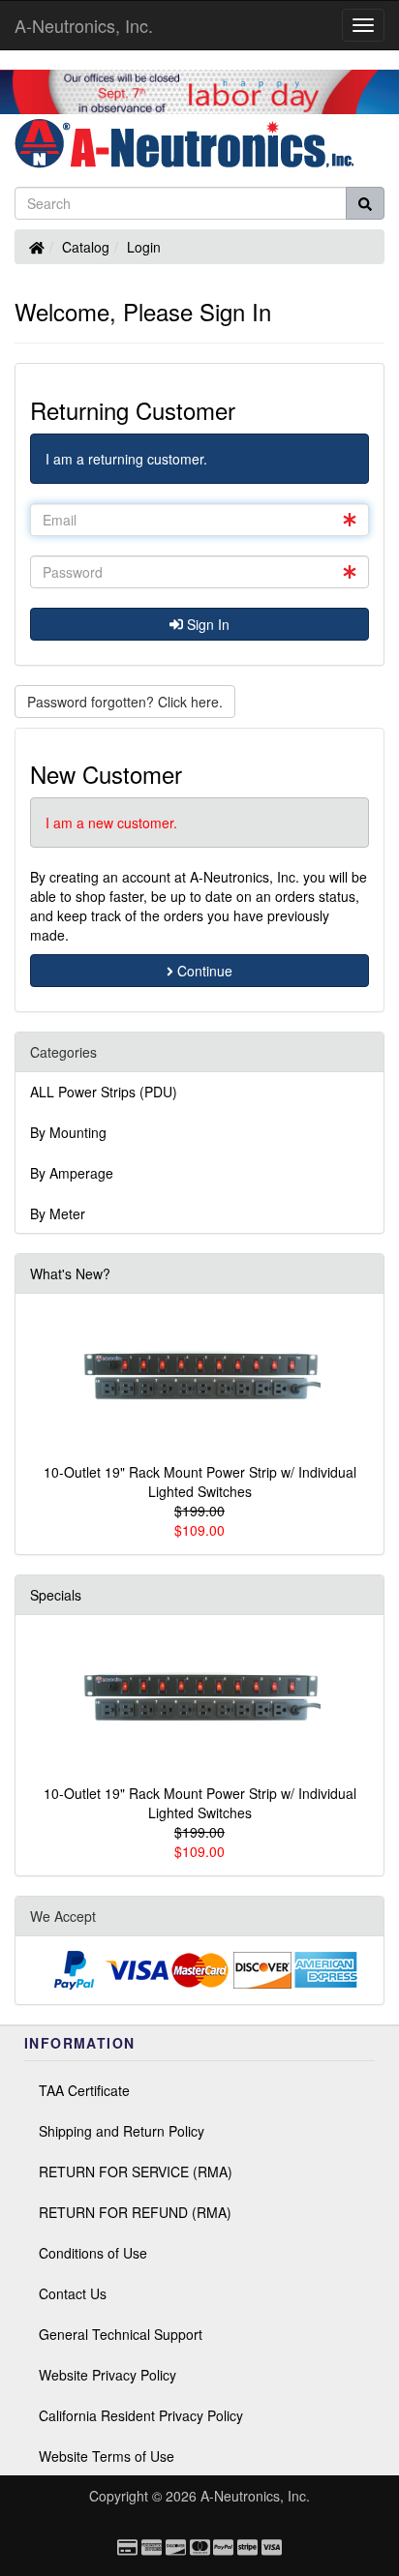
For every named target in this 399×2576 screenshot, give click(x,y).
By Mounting (68, 1132)
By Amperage (72, 1173)
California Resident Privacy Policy (141, 2415)
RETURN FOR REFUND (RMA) (135, 2212)
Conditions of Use (93, 2253)
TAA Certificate (84, 2090)
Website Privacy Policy (107, 2375)
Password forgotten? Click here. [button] (125, 702)
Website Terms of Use (107, 2456)
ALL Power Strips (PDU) (104, 1092)
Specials (56, 1595)
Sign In (206, 624)
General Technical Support (121, 2334)
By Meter (58, 1213)
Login (144, 247)
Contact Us (73, 2293)
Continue (203, 971)
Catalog (86, 247)
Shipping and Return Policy (122, 2131)
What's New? (70, 1273)
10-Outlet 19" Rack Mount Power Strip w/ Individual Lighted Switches (200, 1482)
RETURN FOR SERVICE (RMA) (136, 2172)
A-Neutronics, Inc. (84, 25)
